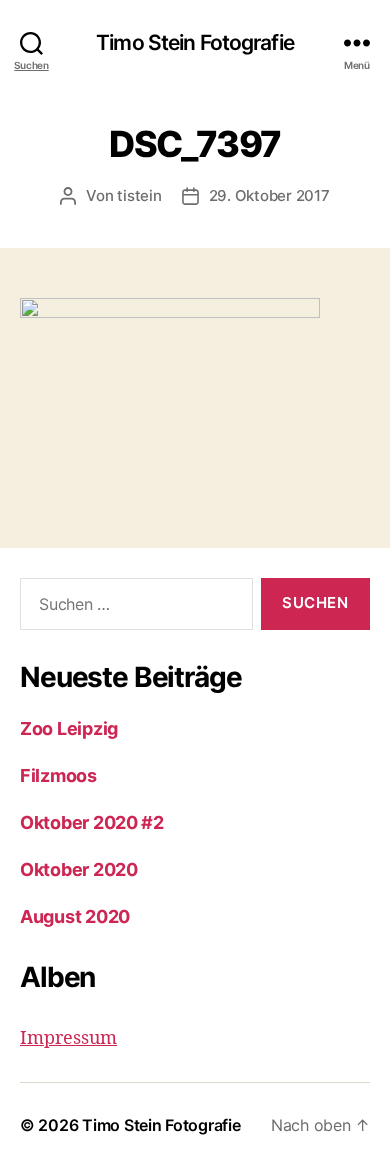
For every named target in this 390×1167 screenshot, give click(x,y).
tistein (139, 195)
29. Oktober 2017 (269, 195)
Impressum (68, 1038)
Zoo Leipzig (69, 728)
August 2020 (75, 916)
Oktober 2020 (79, 869)
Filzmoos (58, 775)
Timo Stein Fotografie (195, 42)
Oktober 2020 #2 (92, 822)
